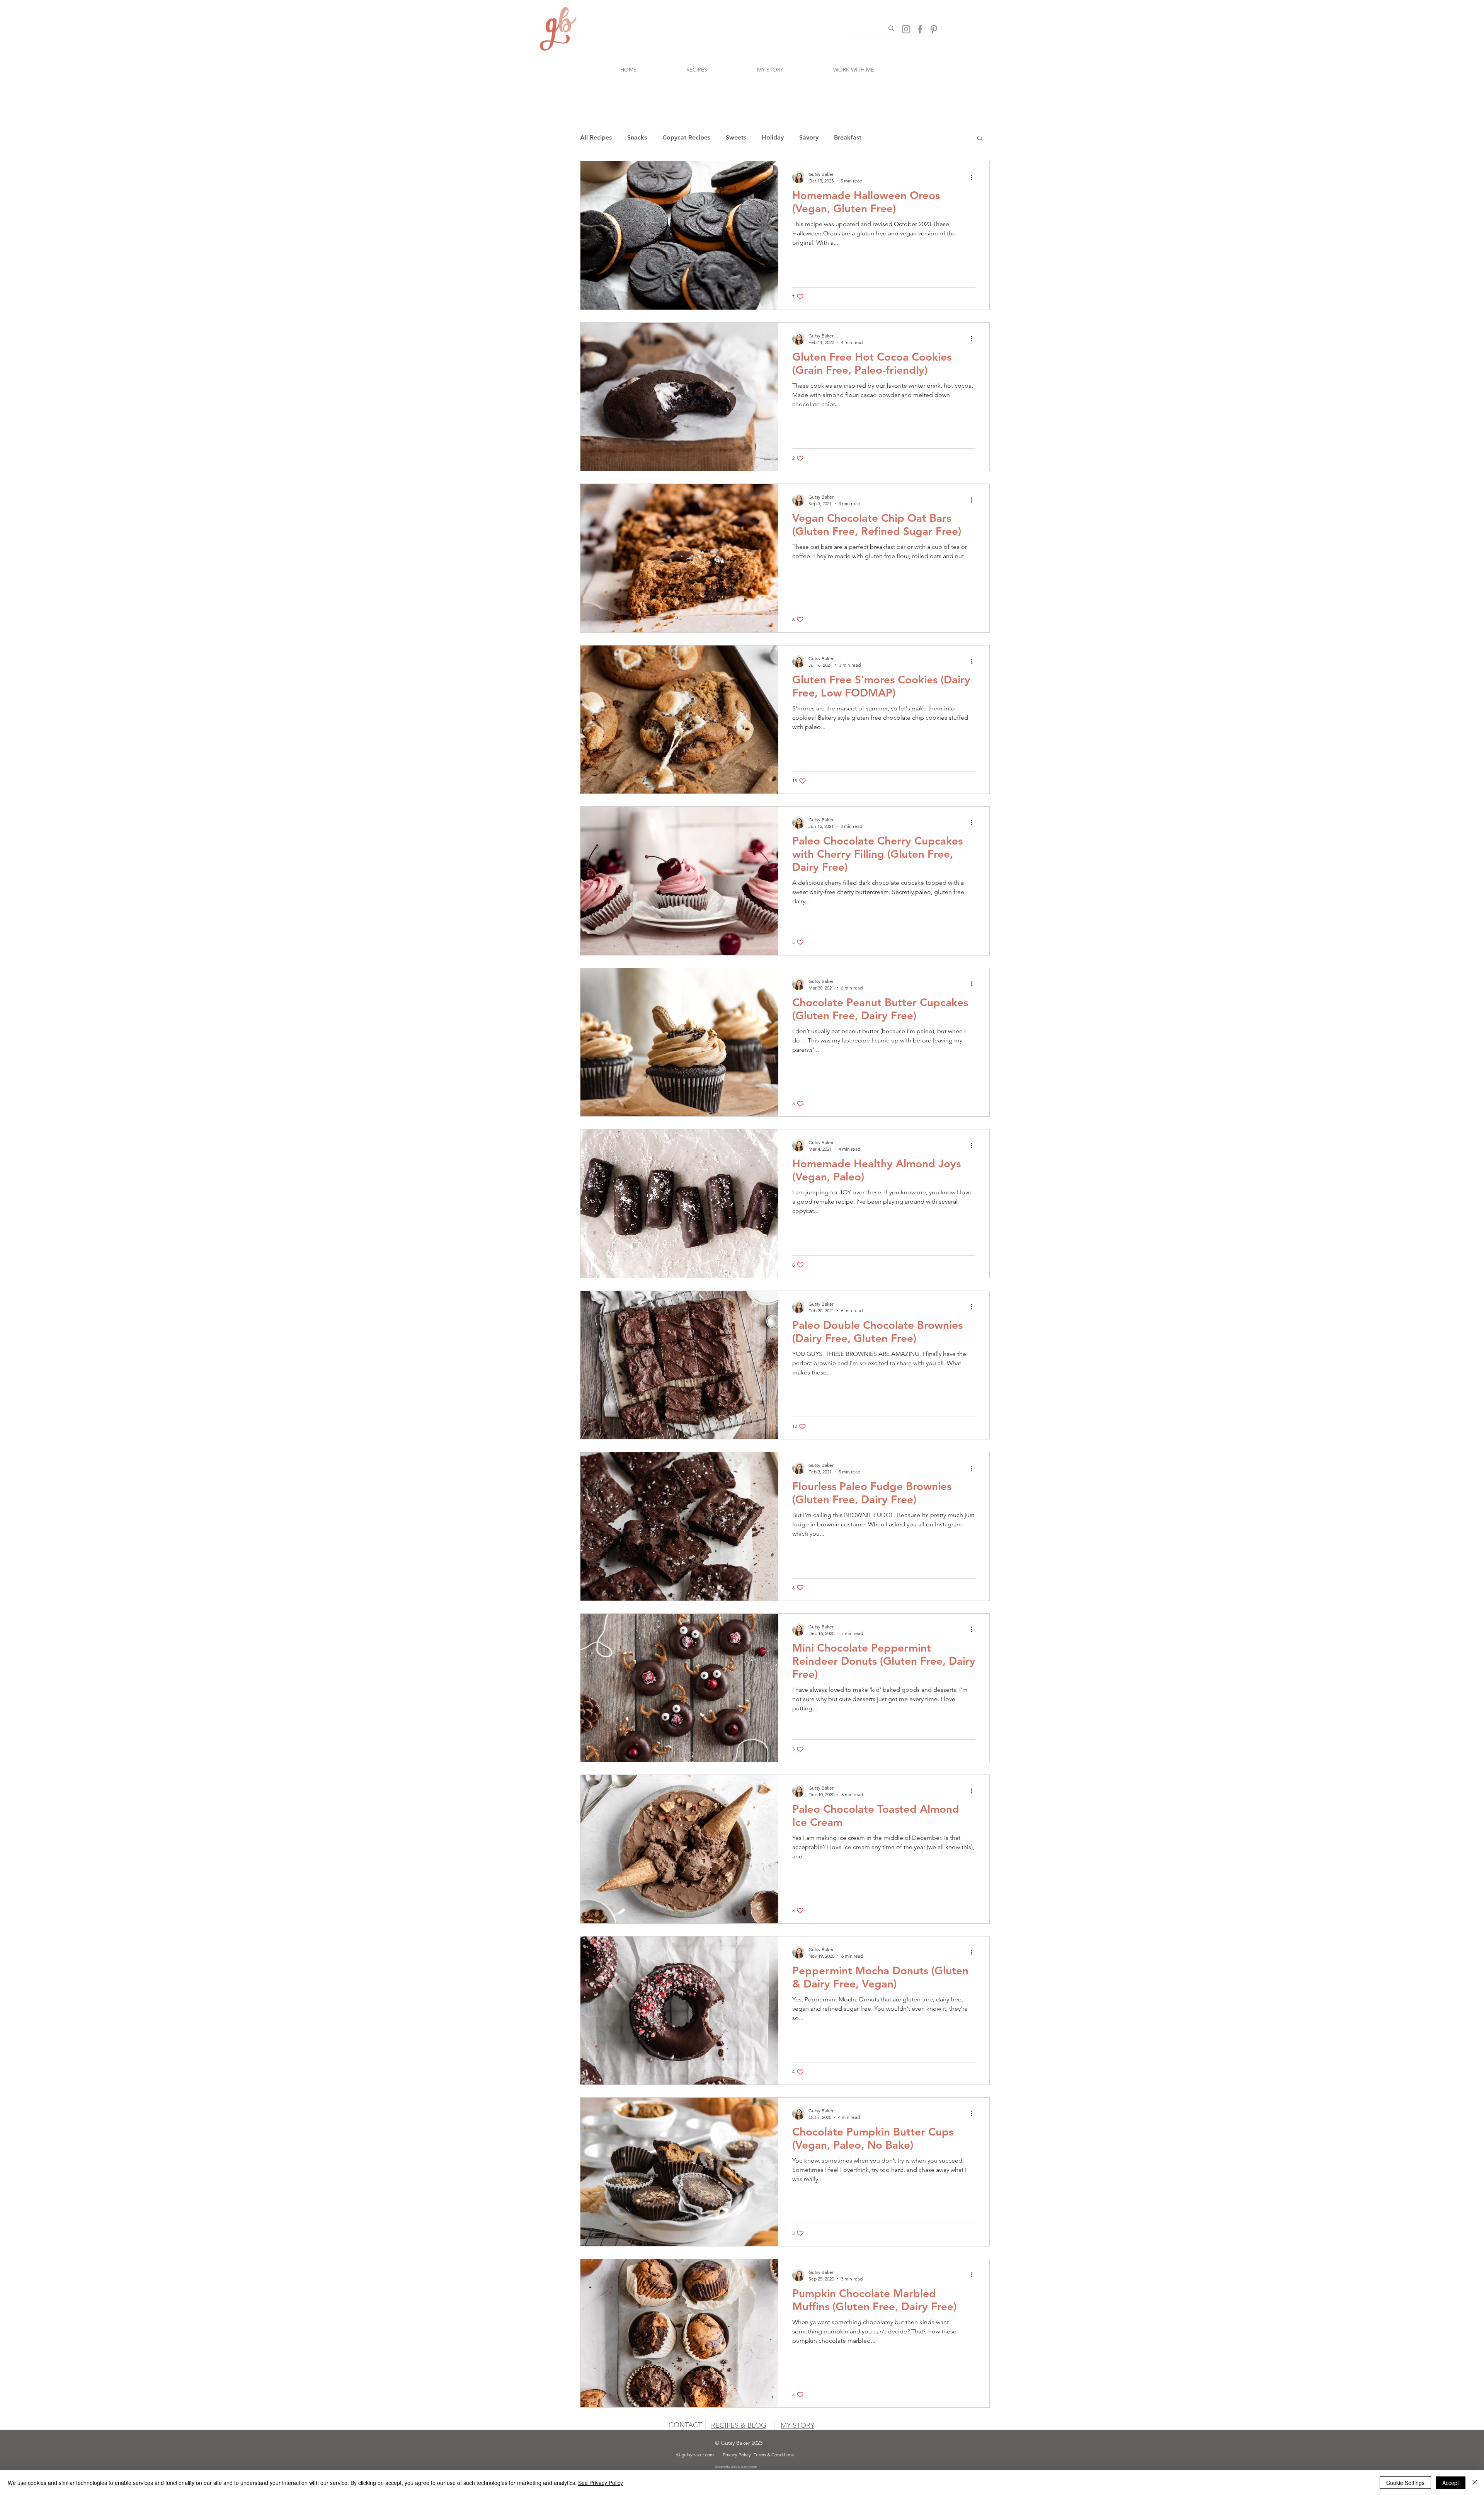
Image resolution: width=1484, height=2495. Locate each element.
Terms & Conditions (774, 2455)
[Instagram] (906, 29)
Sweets (736, 137)
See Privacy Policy (601, 2483)
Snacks (637, 137)
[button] (980, 139)
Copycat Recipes (686, 137)
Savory (809, 137)
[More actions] (974, 177)
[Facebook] (920, 29)
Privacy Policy (737, 2455)
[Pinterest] (934, 29)
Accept (1451, 2483)
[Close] (1475, 2483)
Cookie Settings (1405, 2483)
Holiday (773, 137)
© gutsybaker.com (695, 2455)
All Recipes (596, 137)
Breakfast (848, 137)
